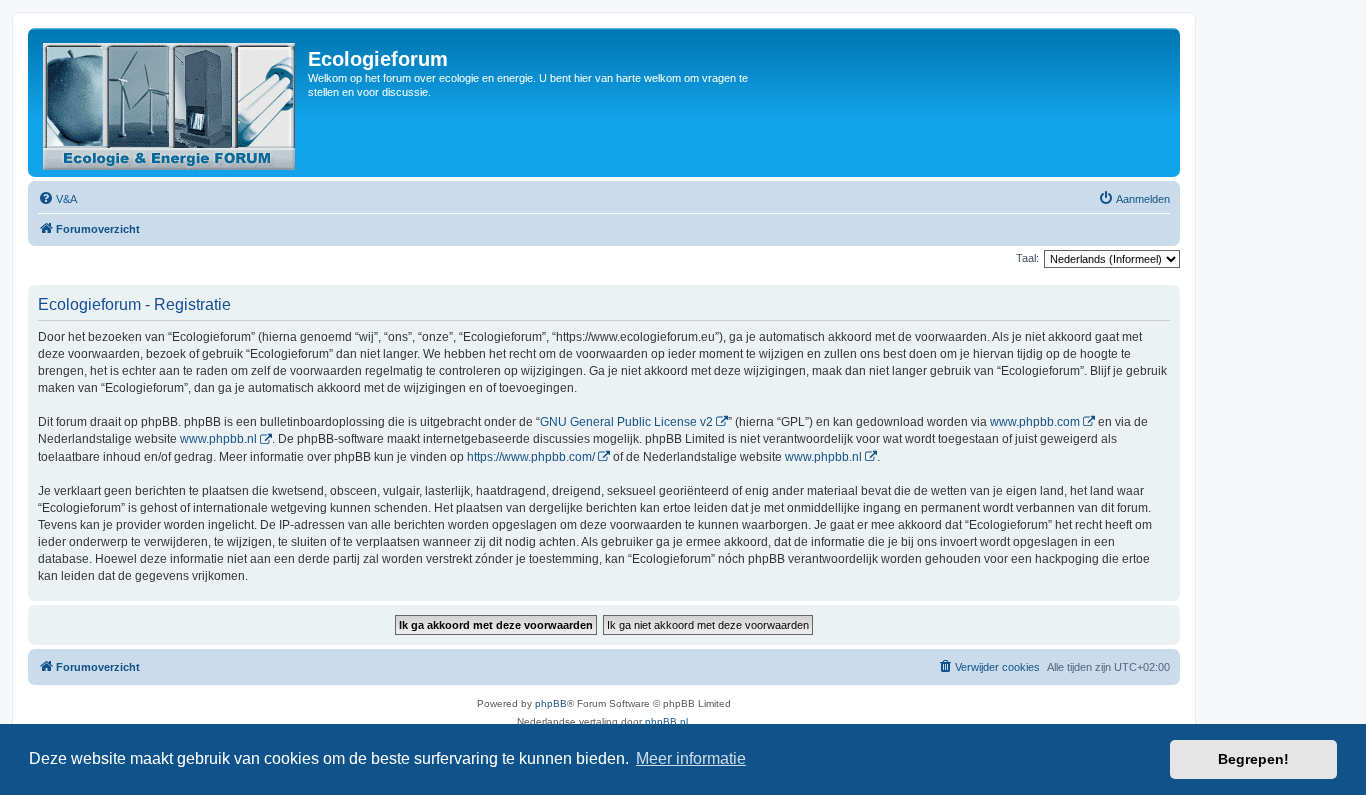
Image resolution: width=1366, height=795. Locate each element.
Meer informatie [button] (691, 758)
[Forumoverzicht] (170, 102)
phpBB (551, 703)
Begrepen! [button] (1253, 759)
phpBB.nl (666, 721)
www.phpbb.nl (218, 439)
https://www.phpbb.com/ (531, 457)
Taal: (1027, 258)
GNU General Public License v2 (626, 422)
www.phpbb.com (1035, 422)
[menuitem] (57, 199)
